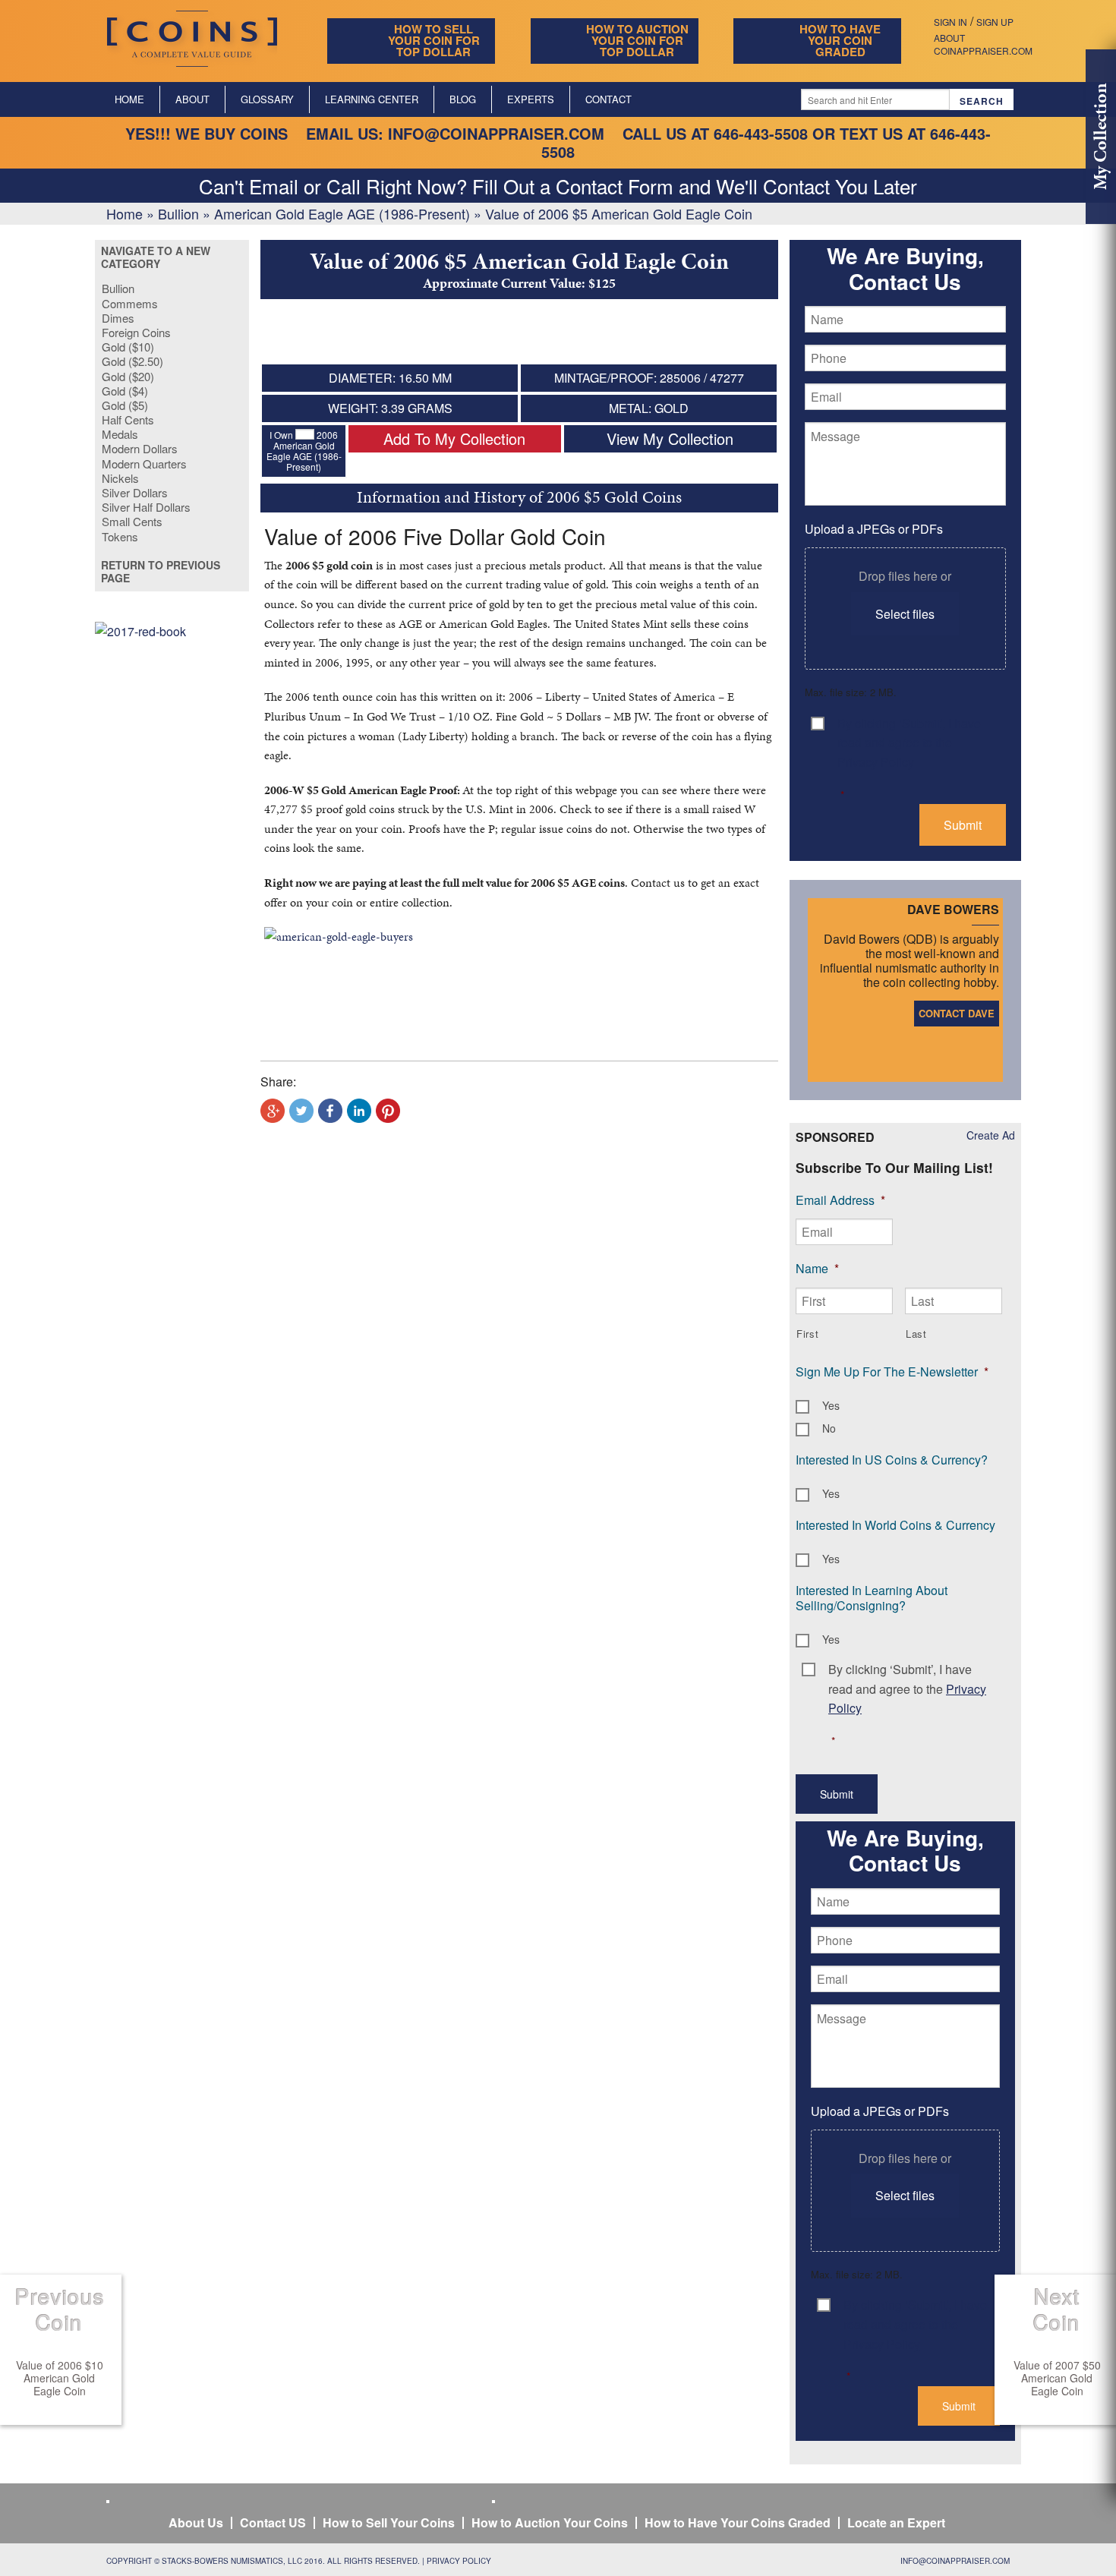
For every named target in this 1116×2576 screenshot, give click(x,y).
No (829, 1428)
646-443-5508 (761, 133)
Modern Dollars (140, 448)
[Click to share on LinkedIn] (359, 1111)
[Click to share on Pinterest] (388, 1111)
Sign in (950, 22)
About (192, 99)
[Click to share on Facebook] (330, 1111)
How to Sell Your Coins (389, 2522)
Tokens (120, 536)
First (807, 1334)
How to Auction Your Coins (550, 2522)
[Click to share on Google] (273, 1111)
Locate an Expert (896, 2522)
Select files (905, 614)
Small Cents (132, 521)
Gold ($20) (128, 376)
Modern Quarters (144, 463)
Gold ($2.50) (132, 361)
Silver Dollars (135, 492)
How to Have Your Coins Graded (738, 2522)
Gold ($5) (125, 405)
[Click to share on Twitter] (301, 1111)
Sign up (995, 22)
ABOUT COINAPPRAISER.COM (983, 44)
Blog (463, 99)
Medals (120, 434)
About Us (196, 2522)
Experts (531, 99)
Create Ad (991, 1135)
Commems (130, 303)
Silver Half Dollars (146, 507)
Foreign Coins (136, 332)
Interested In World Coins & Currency (895, 1525)
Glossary (267, 99)
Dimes (118, 318)
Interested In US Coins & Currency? (892, 1460)
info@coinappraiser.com (496, 133)
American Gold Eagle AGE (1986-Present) (342, 213)
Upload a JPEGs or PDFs (874, 529)
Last (916, 1334)
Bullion (178, 213)
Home (129, 99)
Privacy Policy (459, 2561)
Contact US (273, 2522)
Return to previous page (161, 572)
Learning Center (372, 99)
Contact (608, 99)
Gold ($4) (125, 391)
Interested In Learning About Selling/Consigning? (872, 1598)
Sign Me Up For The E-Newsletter (892, 1372)
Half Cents (128, 419)
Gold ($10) (128, 347)
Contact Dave (957, 1013)
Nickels (120, 478)
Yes (831, 1405)
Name (817, 1268)
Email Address (840, 1200)
